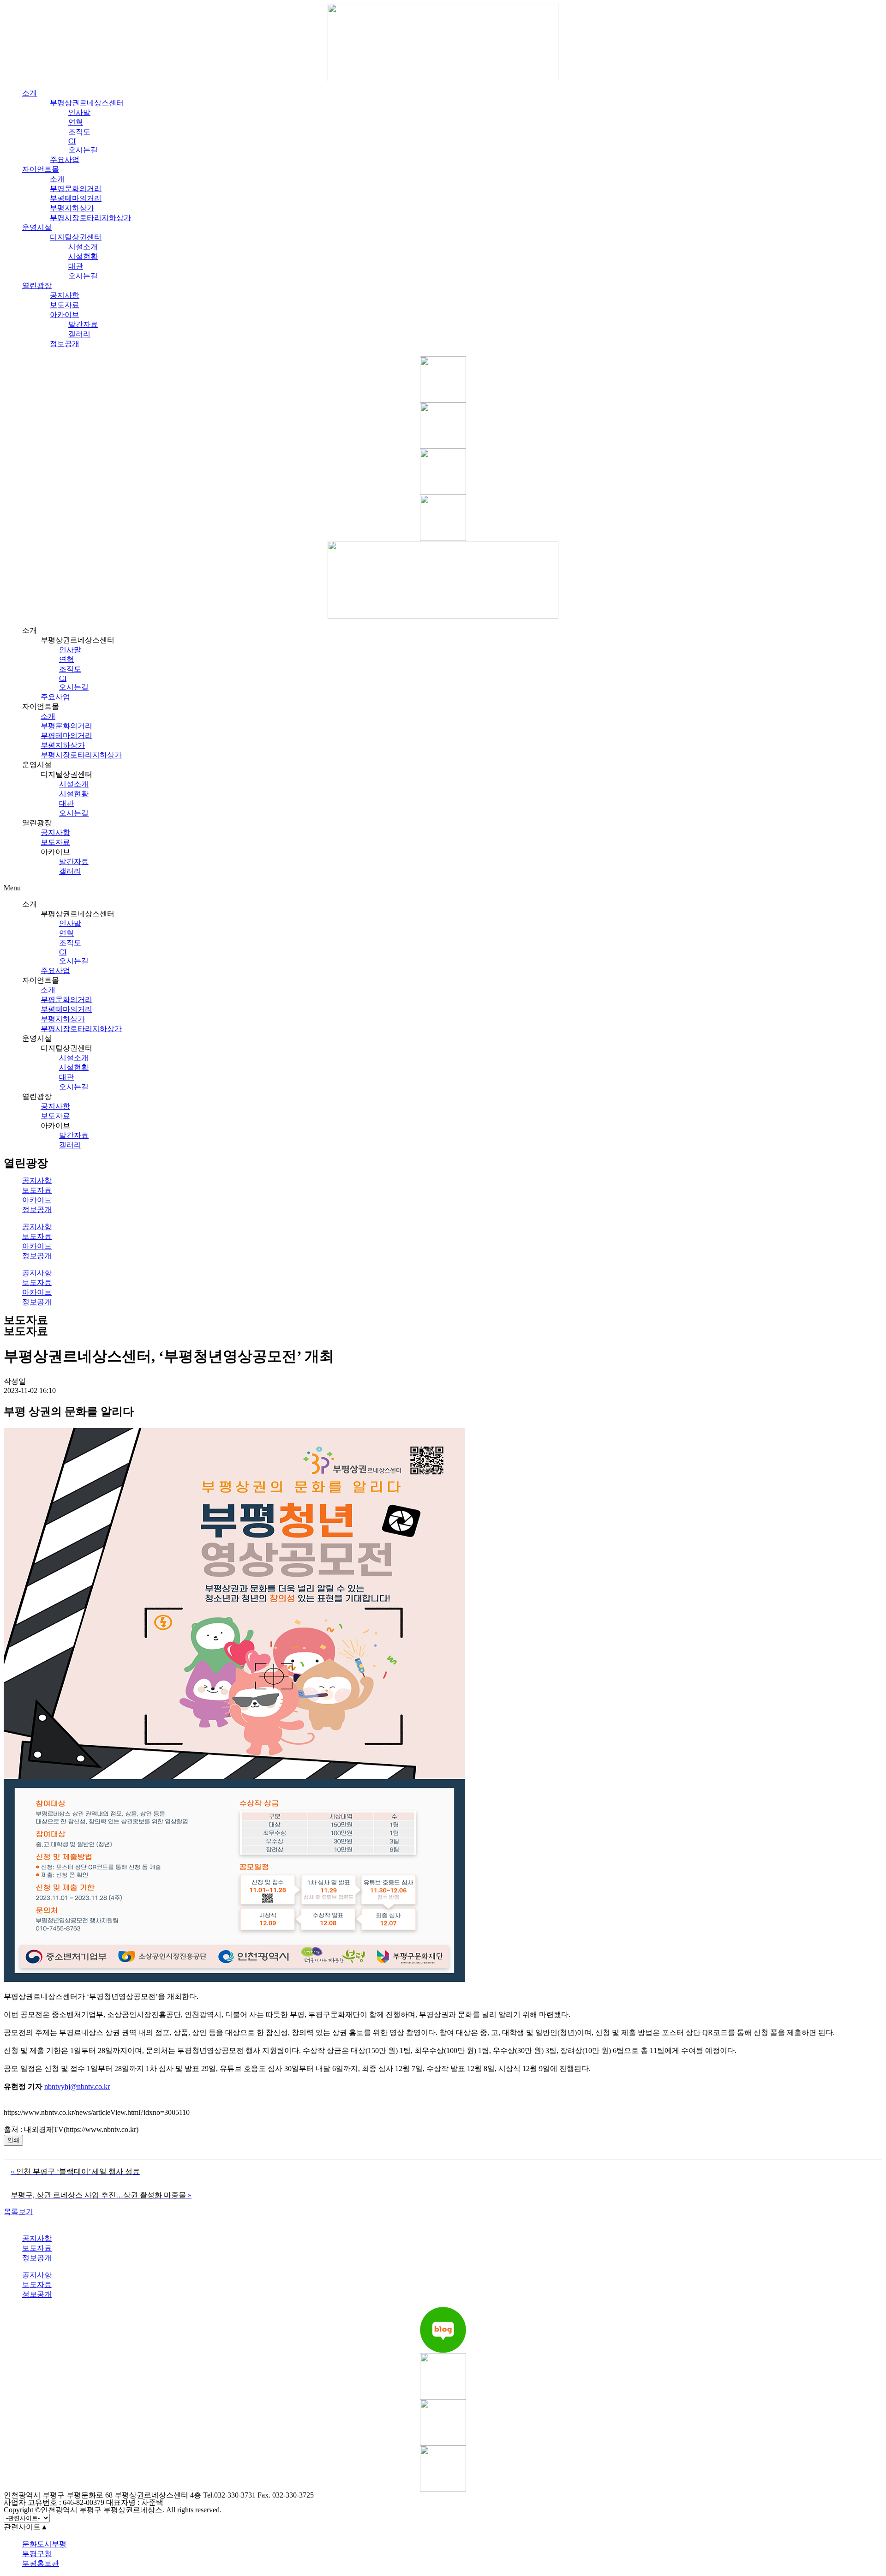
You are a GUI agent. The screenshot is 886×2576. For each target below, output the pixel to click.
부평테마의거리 (76, 198)
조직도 (79, 132)
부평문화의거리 (76, 189)
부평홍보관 (41, 2563)
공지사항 (65, 295)
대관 (76, 266)
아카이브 (65, 315)
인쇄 (13, 2140)
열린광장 (37, 285)
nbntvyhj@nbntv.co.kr (77, 2087)
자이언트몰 (41, 169)
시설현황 (83, 256)
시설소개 (83, 247)
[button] (443, 888)
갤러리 (79, 334)
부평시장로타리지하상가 (90, 218)
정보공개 (65, 344)
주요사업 (65, 159)
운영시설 (37, 227)
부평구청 (37, 2554)
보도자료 (65, 305)
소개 (30, 93)
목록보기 (18, 2212)
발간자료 (83, 324)
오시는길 (83, 150)
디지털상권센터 (76, 237)
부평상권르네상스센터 (87, 103)
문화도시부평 (44, 2544)
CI (63, 678)
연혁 (76, 122)
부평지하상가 (72, 208)
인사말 (79, 112)
